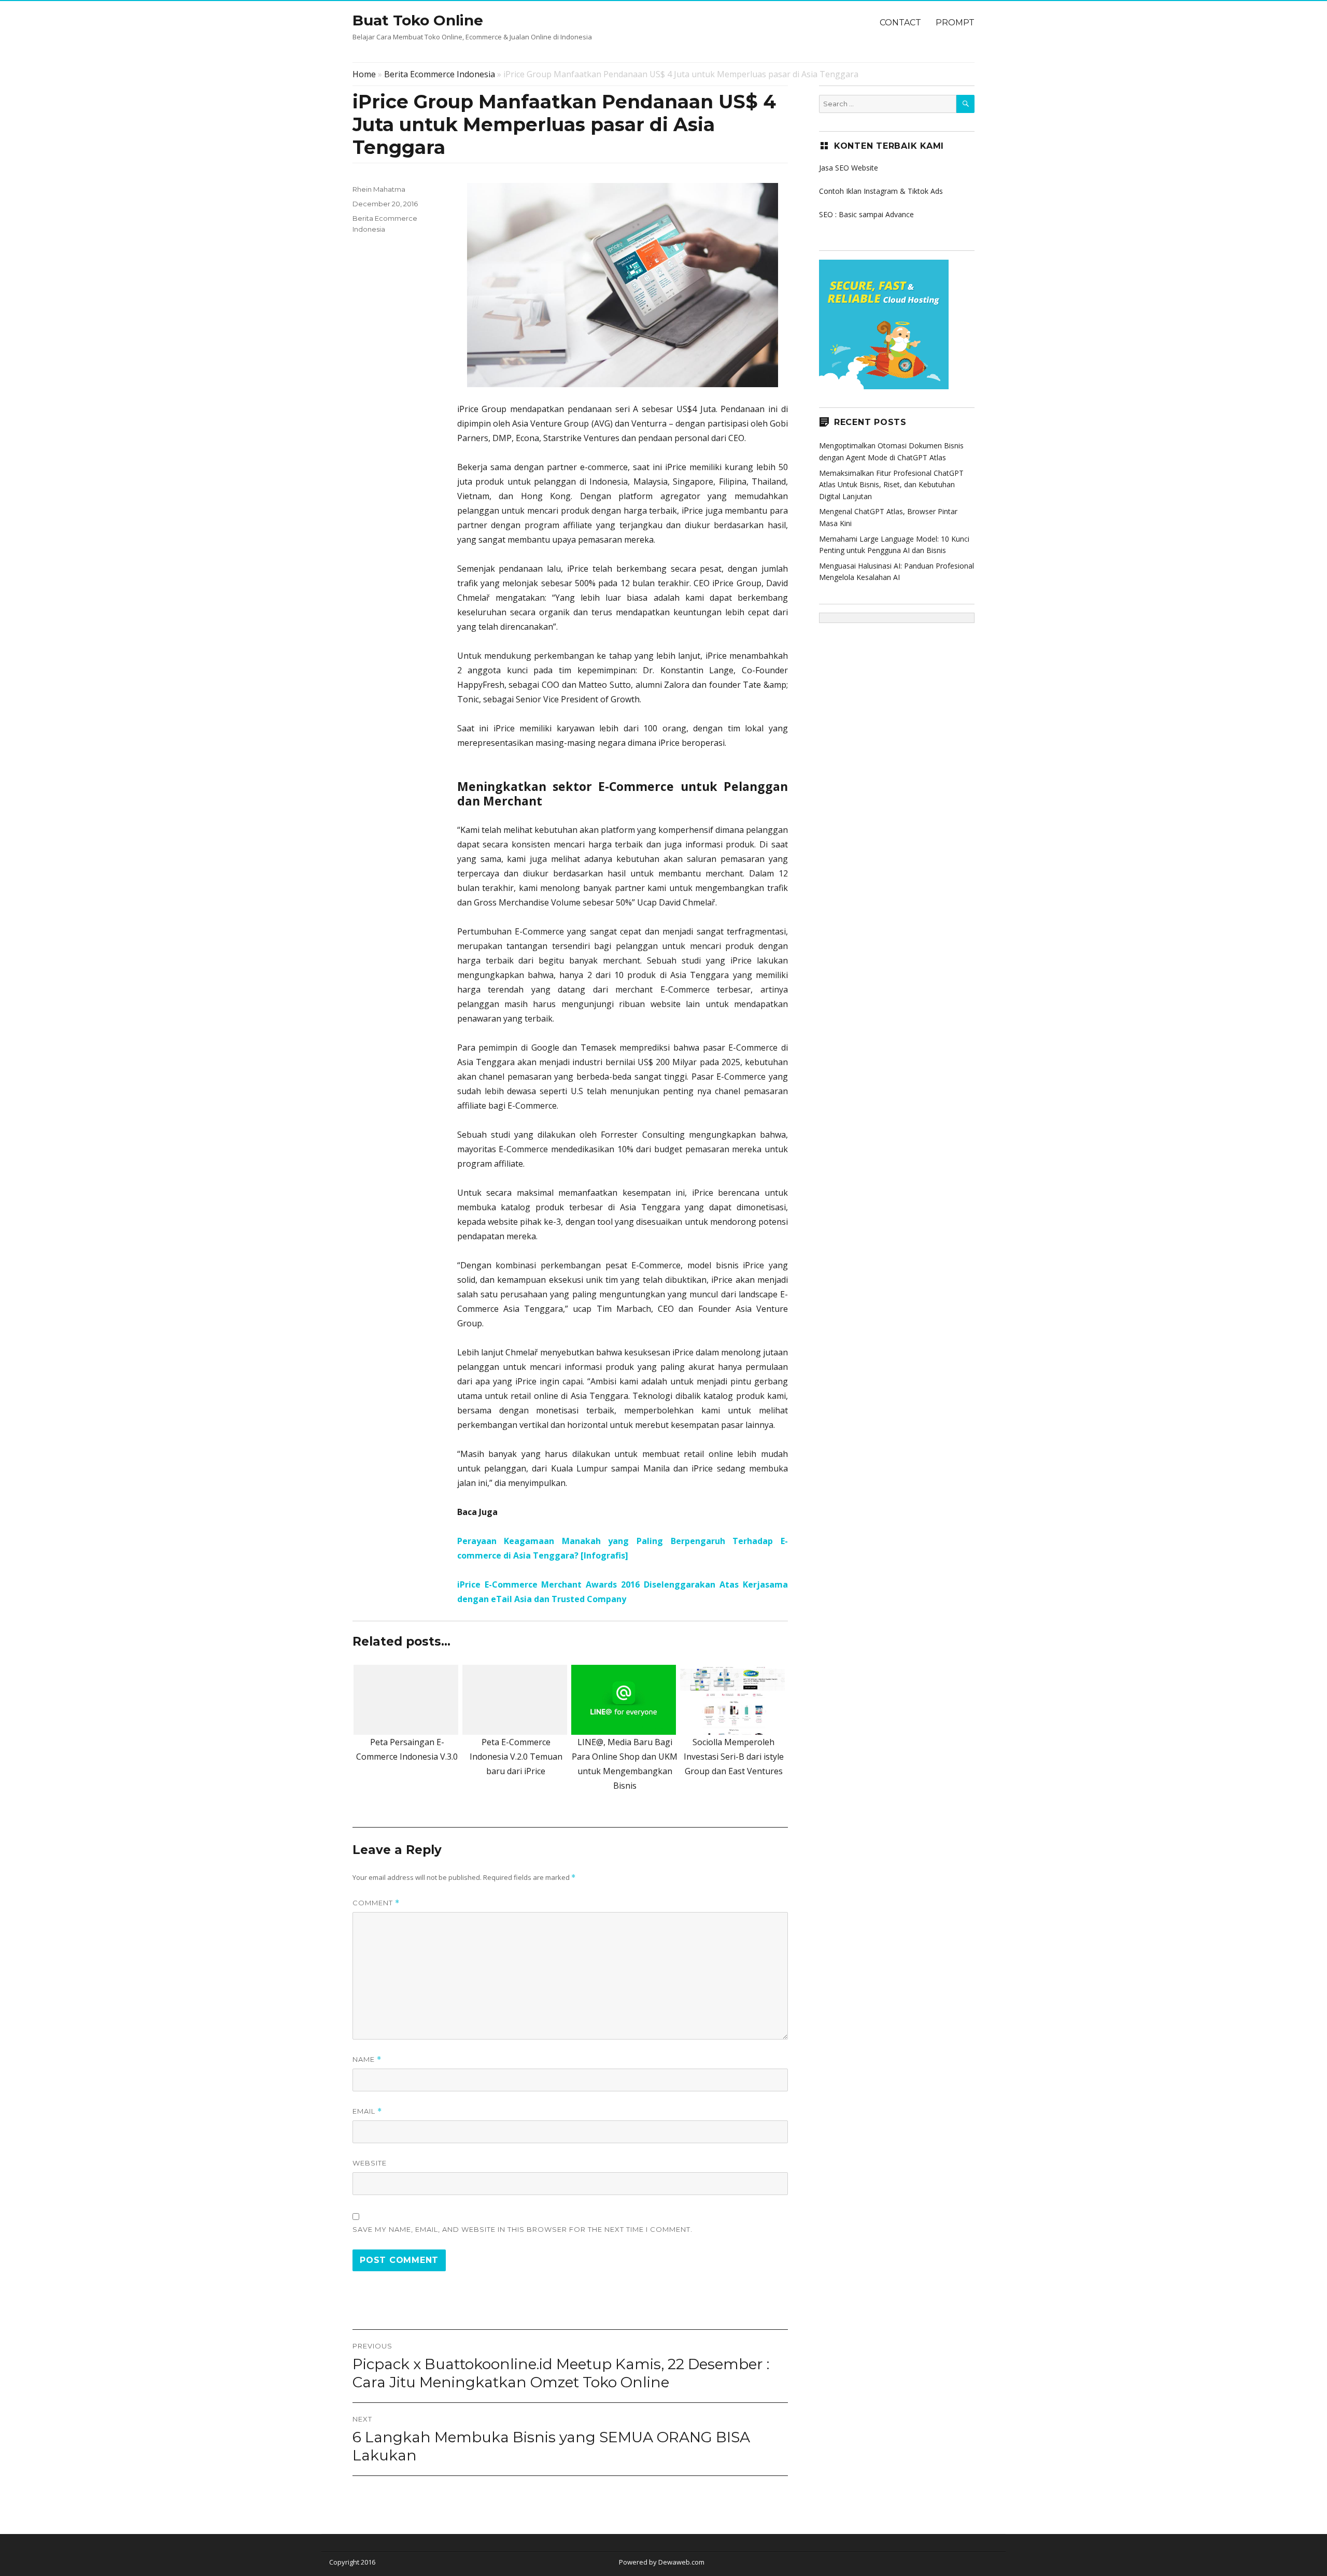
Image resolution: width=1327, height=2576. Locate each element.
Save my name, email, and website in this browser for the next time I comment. (523, 2229)
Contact (900, 23)
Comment (376, 1903)
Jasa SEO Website (849, 168)
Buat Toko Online (418, 20)
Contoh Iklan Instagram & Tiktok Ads (881, 191)
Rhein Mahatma (379, 189)
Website (370, 2163)
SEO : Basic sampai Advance (866, 214)
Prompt (955, 23)
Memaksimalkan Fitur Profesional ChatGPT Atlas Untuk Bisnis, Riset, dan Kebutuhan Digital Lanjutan (891, 485)
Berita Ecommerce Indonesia (440, 74)
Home (364, 74)
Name (367, 2060)
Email (367, 2111)
